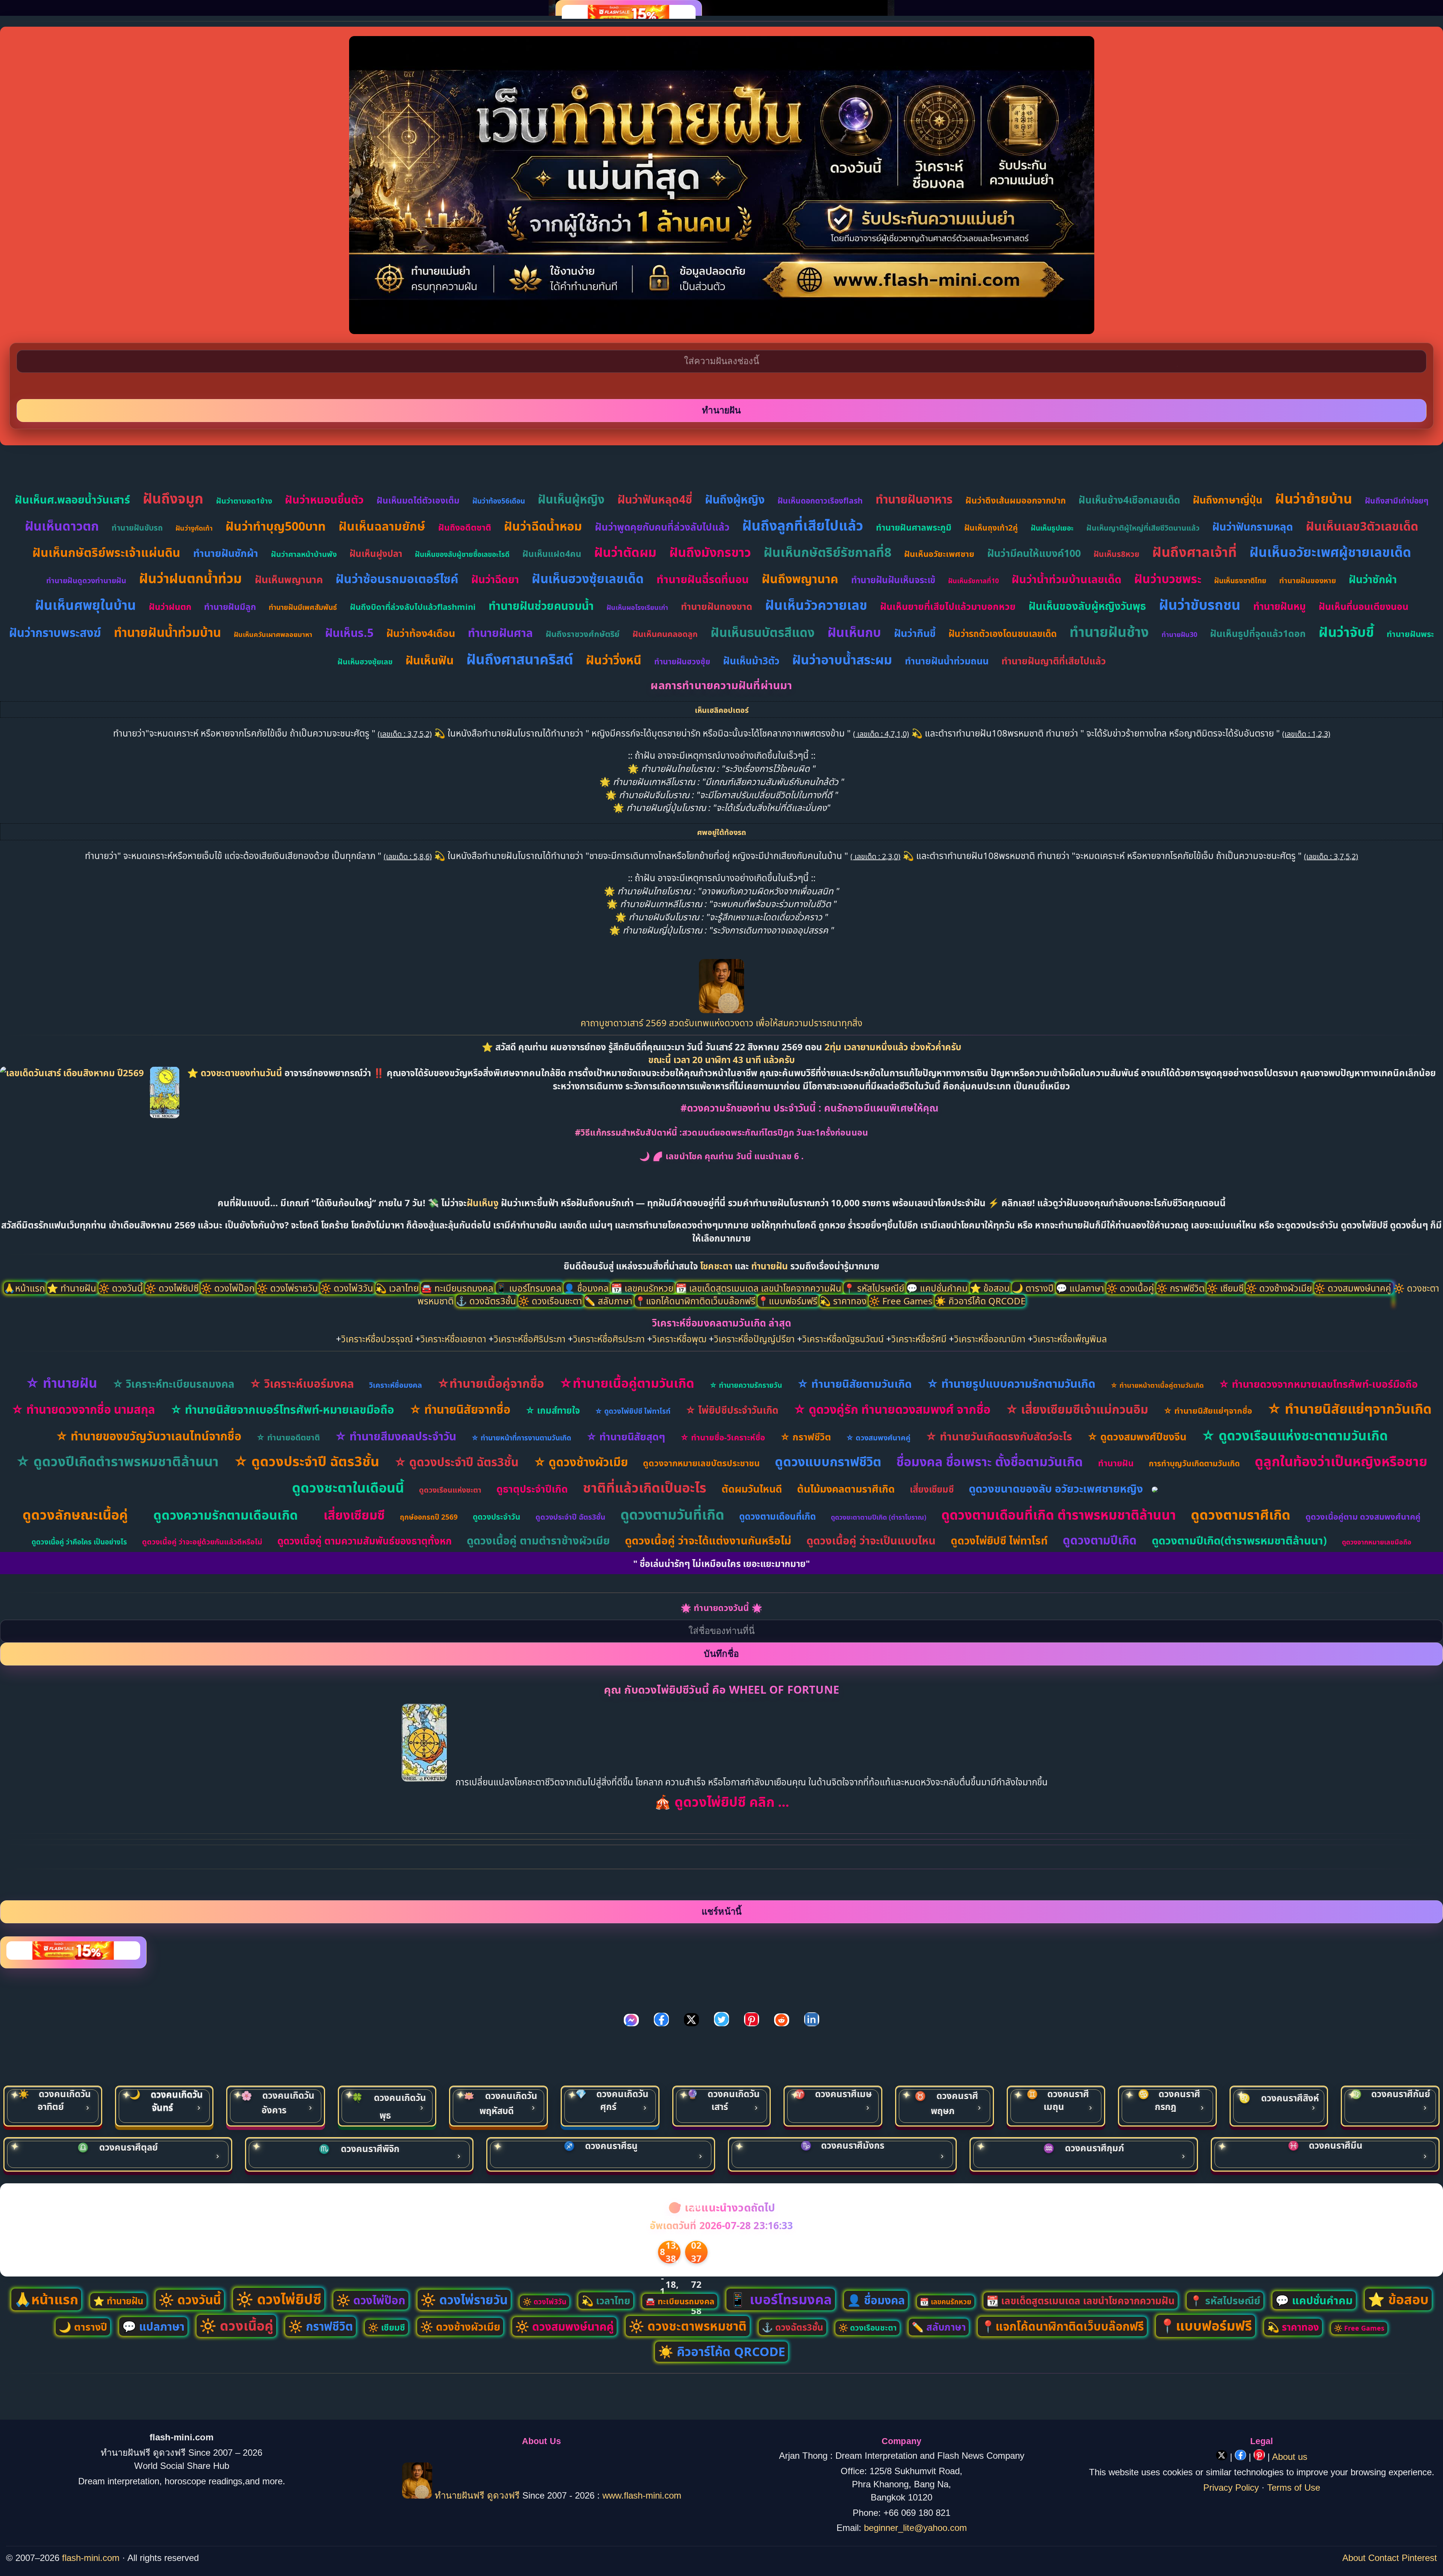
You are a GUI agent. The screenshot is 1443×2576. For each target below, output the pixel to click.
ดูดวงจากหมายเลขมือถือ (1377, 1542)
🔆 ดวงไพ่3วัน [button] (348, 1288)
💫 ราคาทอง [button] (844, 1301)
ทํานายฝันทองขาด (717, 606)
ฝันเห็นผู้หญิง (571, 499)
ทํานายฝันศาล (500, 633)
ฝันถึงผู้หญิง (735, 499)
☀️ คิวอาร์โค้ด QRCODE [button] (980, 1301)
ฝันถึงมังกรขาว (710, 552)
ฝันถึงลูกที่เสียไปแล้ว (803, 525)
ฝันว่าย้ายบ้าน (1314, 498)
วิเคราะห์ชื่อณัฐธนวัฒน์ (843, 1339)
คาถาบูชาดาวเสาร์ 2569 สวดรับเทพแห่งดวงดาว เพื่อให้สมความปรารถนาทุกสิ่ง (721, 1023)
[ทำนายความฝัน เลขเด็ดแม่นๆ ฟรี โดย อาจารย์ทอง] (721, 1010)
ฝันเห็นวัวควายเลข (816, 605)
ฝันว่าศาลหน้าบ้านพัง (304, 554)
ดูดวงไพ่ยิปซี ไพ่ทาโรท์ (999, 1540)
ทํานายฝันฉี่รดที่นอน (703, 579)
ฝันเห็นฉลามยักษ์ (382, 526)
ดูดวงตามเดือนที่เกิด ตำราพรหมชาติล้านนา (1059, 1515)
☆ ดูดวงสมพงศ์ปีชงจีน (1137, 1436)
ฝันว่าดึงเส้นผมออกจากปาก (1016, 500)
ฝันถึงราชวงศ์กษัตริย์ (583, 634)
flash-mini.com (91, 2558)
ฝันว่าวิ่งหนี (614, 660)
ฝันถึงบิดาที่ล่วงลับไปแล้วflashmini (413, 607)
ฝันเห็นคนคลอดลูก (665, 634)
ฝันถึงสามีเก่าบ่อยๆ (1397, 501)
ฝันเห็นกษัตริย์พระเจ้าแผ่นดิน (106, 552)
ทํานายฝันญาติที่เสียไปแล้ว (1054, 661)
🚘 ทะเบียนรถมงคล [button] (458, 1288)
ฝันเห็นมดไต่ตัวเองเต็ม (418, 500)
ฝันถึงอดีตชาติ (465, 527)
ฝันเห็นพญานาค (289, 579)
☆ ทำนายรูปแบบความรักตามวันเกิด (1011, 1383)
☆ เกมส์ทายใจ (553, 1410)
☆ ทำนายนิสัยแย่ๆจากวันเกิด (1349, 1409)
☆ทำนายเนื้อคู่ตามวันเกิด (627, 1383)
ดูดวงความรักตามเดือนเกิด (226, 1515)
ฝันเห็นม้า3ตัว (751, 661)
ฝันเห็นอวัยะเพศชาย (939, 554)
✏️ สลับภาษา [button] (610, 1301)
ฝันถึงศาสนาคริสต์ (520, 659)
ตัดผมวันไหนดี (752, 1489)
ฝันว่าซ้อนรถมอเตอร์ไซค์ (397, 579)
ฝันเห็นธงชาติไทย (1240, 581)
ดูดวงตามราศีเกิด (1241, 1515)
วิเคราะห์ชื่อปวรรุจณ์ (377, 1339)
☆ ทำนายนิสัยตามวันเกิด (854, 1383)
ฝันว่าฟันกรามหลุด (1253, 526)
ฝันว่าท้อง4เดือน (421, 633)
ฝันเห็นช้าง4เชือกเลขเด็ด (1129, 500)
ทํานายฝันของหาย (1308, 580)
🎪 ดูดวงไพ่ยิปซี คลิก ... (722, 1802)
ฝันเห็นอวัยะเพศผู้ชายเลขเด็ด (1330, 552)
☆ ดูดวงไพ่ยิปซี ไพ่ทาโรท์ (633, 1411)
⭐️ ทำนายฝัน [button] (73, 1288)
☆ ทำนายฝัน (61, 1383)
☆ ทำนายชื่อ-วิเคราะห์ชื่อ (723, 1437)
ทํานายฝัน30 (1179, 634)
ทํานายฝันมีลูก (230, 607)
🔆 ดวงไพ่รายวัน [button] (288, 1288)
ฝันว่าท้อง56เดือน (499, 501)
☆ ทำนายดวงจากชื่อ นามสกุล (83, 1409)
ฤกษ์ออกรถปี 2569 (429, 1517)
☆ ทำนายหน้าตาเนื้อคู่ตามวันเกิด (1157, 1385)
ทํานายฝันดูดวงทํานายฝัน (86, 580)
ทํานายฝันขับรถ (137, 528)
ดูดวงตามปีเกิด (1100, 1540)
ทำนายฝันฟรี (460, 2495)
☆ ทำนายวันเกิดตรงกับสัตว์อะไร (999, 1436)
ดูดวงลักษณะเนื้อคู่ (75, 1515)
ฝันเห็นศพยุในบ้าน (85, 605)
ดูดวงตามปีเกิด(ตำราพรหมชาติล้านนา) (1239, 1540)
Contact (1384, 2558)
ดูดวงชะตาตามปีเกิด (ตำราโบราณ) (879, 1517)
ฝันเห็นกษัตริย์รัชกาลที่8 (827, 552)
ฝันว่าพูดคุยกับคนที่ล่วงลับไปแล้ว (662, 527)
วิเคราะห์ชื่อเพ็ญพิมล (1070, 1339)
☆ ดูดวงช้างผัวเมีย (581, 1462)
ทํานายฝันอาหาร (914, 499)
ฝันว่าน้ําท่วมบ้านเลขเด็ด (1066, 579)
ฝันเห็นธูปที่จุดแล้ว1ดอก (1258, 633)
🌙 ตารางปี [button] (1034, 1288)
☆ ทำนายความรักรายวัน (746, 1385)
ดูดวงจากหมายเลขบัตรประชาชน (701, 1463)
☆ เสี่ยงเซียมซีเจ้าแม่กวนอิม (1077, 1409)
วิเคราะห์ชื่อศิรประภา (609, 1339)
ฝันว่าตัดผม (625, 552)
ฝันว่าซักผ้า (1373, 579)
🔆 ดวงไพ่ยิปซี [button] (173, 1288)
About (1354, 2558)
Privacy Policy (1231, 2488)
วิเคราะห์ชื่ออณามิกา (990, 1339)
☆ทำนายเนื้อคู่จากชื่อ (491, 1383)
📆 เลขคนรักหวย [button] (643, 1288)
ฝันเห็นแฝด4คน (552, 554)
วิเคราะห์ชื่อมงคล (396, 1385)
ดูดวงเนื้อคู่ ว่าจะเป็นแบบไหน (871, 1540)
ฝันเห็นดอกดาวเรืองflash (820, 501)
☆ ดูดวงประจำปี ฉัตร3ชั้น (306, 1461)
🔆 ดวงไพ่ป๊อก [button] (229, 1288)
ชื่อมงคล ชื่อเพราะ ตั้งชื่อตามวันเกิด (990, 1461)
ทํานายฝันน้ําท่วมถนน (947, 661)
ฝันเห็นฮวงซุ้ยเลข (365, 662)
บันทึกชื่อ (721, 1654)
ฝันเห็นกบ (854, 632)
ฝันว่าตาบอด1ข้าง (244, 501)
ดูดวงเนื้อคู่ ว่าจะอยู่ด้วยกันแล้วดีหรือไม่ (202, 1542)
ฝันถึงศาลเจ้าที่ (1194, 552)
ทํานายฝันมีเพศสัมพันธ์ (303, 607)
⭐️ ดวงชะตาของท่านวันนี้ (236, 1073)
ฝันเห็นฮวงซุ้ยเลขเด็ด (588, 579)
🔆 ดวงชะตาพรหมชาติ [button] (688, 2326)
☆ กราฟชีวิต (805, 1437)
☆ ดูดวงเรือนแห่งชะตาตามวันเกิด (1295, 1435)
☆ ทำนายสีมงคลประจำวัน (396, 1436)
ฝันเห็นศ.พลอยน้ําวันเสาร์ (72, 499)
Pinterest (1419, 2558)
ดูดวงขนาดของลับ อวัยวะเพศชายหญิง (1056, 1488)
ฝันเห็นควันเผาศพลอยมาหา (273, 634)
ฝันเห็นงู (483, 1203)
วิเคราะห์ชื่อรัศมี (919, 1339)
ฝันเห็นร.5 (349, 633)
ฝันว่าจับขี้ (1346, 632)
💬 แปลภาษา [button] (1081, 1288)
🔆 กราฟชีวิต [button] (1181, 1288)
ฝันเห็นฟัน (430, 660)
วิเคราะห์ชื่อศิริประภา (530, 1339)
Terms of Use (1294, 2488)
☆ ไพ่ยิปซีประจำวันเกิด (732, 1410)
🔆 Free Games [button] (902, 1301)
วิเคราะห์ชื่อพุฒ (679, 1339)
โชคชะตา (717, 1266)
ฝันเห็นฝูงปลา (376, 553)
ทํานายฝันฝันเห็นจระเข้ (893, 580)
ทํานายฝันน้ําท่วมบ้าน (167, 632)
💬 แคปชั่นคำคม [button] (938, 1288)
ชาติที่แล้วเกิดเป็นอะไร (645, 1488)
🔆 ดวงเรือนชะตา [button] (551, 1301)
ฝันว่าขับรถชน (1200, 604)
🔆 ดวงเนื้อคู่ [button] (1131, 1288)
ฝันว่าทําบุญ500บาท (276, 526)
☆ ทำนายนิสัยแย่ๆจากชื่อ (1208, 1410)
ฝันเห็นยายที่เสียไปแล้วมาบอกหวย (948, 606)
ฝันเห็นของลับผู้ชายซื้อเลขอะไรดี (462, 554)
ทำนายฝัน (770, 1266)
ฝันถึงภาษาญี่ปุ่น (1227, 500)
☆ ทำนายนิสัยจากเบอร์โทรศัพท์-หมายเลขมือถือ (282, 1409)
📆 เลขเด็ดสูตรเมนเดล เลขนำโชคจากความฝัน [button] (760, 1288)
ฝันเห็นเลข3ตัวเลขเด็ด (1362, 526)
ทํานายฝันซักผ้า (226, 553)
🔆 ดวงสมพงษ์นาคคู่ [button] (1354, 1288)
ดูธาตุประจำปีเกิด (532, 1489)
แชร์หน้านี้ (721, 1911)
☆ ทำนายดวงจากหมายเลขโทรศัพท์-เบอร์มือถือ (1318, 1384)
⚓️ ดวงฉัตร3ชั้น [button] (487, 1301)
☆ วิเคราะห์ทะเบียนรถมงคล (173, 1384)
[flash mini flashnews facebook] (1242, 2457)
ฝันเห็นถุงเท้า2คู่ (991, 528)
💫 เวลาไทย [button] (398, 1288)
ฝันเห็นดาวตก (62, 526)
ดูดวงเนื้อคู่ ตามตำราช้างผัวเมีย (538, 1540)
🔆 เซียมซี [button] (1226, 1288)
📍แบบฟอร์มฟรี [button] (789, 1301)
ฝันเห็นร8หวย (1116, 554)
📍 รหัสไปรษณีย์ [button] (875, 1288)
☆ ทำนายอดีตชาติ (288, 1437)
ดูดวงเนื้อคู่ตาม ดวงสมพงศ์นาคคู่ (1363, 1516)
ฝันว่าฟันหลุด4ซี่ (655, 499)
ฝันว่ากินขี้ (915, 633)
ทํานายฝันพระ (1410, 634)
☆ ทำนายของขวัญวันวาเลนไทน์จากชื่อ (148, 1436)
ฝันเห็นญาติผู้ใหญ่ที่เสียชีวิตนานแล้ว (1143, 528)
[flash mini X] (1223, 2457)
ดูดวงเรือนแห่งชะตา (450, 1490)
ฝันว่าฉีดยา (495, 579)
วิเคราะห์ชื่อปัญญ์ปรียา (754, 1339)
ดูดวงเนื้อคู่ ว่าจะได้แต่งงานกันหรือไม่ (708, 1540)
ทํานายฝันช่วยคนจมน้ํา (541, 606)
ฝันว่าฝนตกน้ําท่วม (191, 578)
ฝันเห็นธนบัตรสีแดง (763, 632)
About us (1290, 2457)
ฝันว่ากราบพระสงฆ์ (55, 632)
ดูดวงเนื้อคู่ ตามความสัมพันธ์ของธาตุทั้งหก (365, 1541)
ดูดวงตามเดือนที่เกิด (777, 1516)
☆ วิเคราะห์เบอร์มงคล (302, 1383)
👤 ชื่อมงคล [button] (587, 1288)
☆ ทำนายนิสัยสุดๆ (626, 1436)
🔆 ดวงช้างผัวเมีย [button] (1280, 1288)
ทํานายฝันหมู (1280, 606)
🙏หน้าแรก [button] (25, 1288)
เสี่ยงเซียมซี (932, 1489)
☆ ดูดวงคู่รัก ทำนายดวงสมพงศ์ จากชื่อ (892, 1409)
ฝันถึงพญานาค (800, 579)
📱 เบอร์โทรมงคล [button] (530, 1288)
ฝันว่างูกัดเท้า (194, 528)
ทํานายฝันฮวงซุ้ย (682, 661)
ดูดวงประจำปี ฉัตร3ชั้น (570, 1517)
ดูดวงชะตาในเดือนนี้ (348, 1488)
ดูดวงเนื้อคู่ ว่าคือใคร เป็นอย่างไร (79, 1542)
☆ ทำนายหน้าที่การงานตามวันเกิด (521, 1438)
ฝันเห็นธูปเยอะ (1052, 528)
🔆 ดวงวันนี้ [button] (122, 1288)
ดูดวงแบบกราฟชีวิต (828, 1461)
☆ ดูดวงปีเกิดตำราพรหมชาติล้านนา (117, 1461)
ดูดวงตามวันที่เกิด (672, 1514)
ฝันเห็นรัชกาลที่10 (973, 581)
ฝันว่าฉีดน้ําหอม (543, 526)
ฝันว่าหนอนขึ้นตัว (324, 499)
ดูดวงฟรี (505, 2495)
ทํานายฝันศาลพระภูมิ (914, 527)
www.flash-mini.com (642, 2495)
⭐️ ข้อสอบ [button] (991, 1288)
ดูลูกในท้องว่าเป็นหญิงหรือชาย (1341, 1461)
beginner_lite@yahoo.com (915, 2528)
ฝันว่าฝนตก (170, 607)
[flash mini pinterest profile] (1261, 2457)
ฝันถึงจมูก (173, 498)
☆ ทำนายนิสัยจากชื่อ (460, 1409)
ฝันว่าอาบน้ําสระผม (842, 660)
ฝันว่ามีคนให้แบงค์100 (1034, 553)
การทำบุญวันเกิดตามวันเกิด (1194, 1463)
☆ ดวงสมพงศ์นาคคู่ (878, 1438)
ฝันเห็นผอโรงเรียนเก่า (637, 607)
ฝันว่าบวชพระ (1168, 579)
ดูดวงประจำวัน (497, 1517)
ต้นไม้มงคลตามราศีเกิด (846, 1489)
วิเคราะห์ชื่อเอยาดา (453, 1339)
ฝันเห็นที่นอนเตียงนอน (1364, 606)
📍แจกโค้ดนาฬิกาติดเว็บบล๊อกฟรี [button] (696, 1301)
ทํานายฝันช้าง (1109, 632)
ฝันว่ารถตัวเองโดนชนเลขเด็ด (1003, 633)
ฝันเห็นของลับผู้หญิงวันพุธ (1087, 606)
